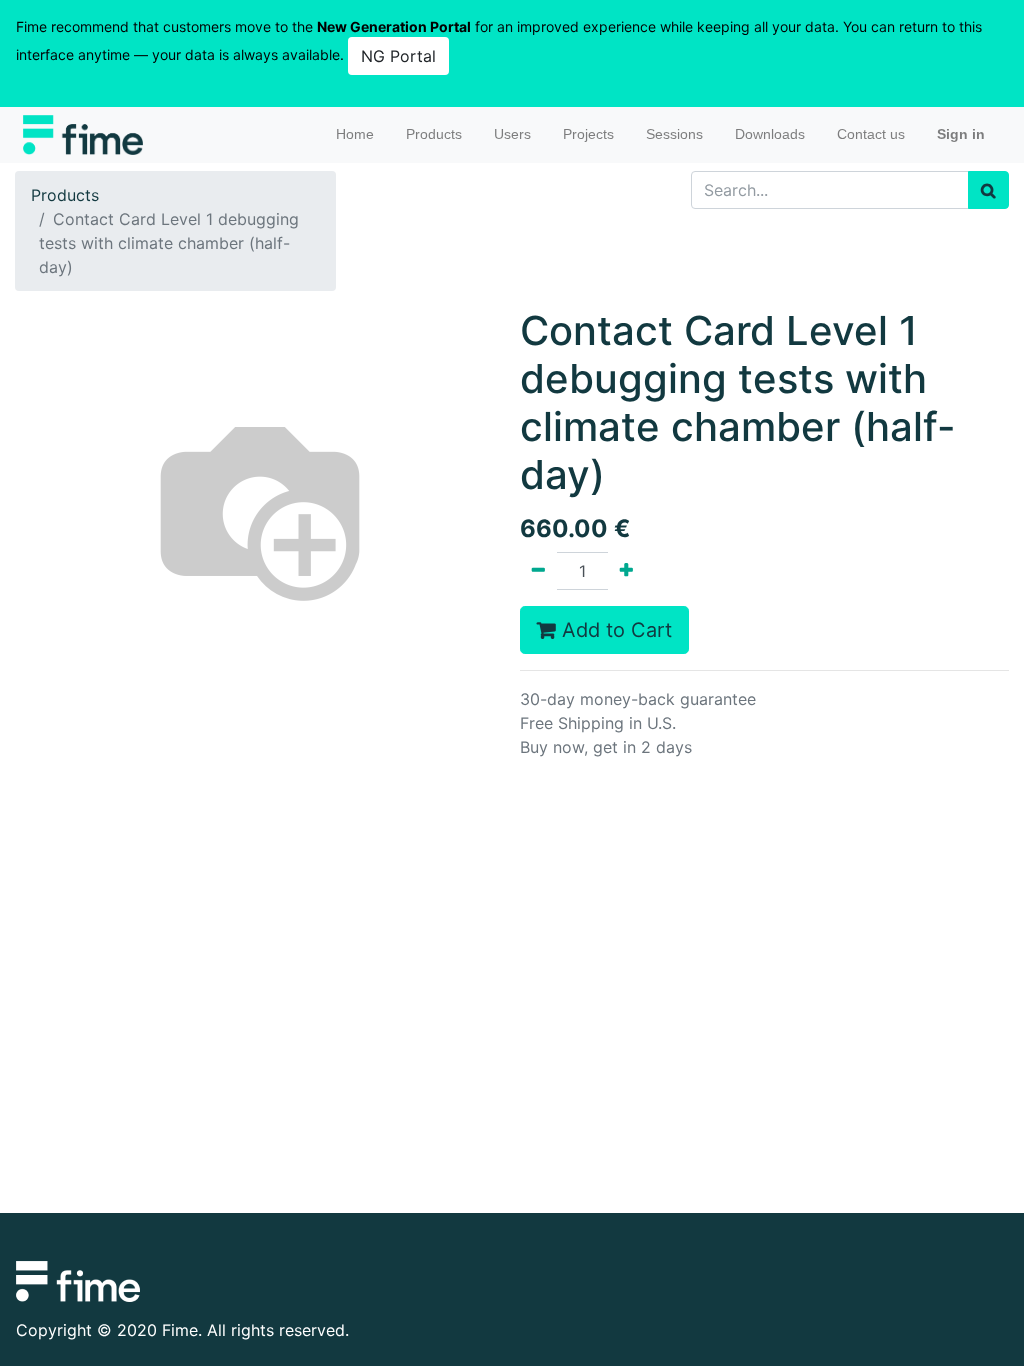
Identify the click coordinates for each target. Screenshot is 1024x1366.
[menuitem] (355, 134)
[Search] (988, 190)
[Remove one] (538, 571)
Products (65, 195)
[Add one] (626, 571)
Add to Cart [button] (614, 630)
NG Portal (398, 56)
